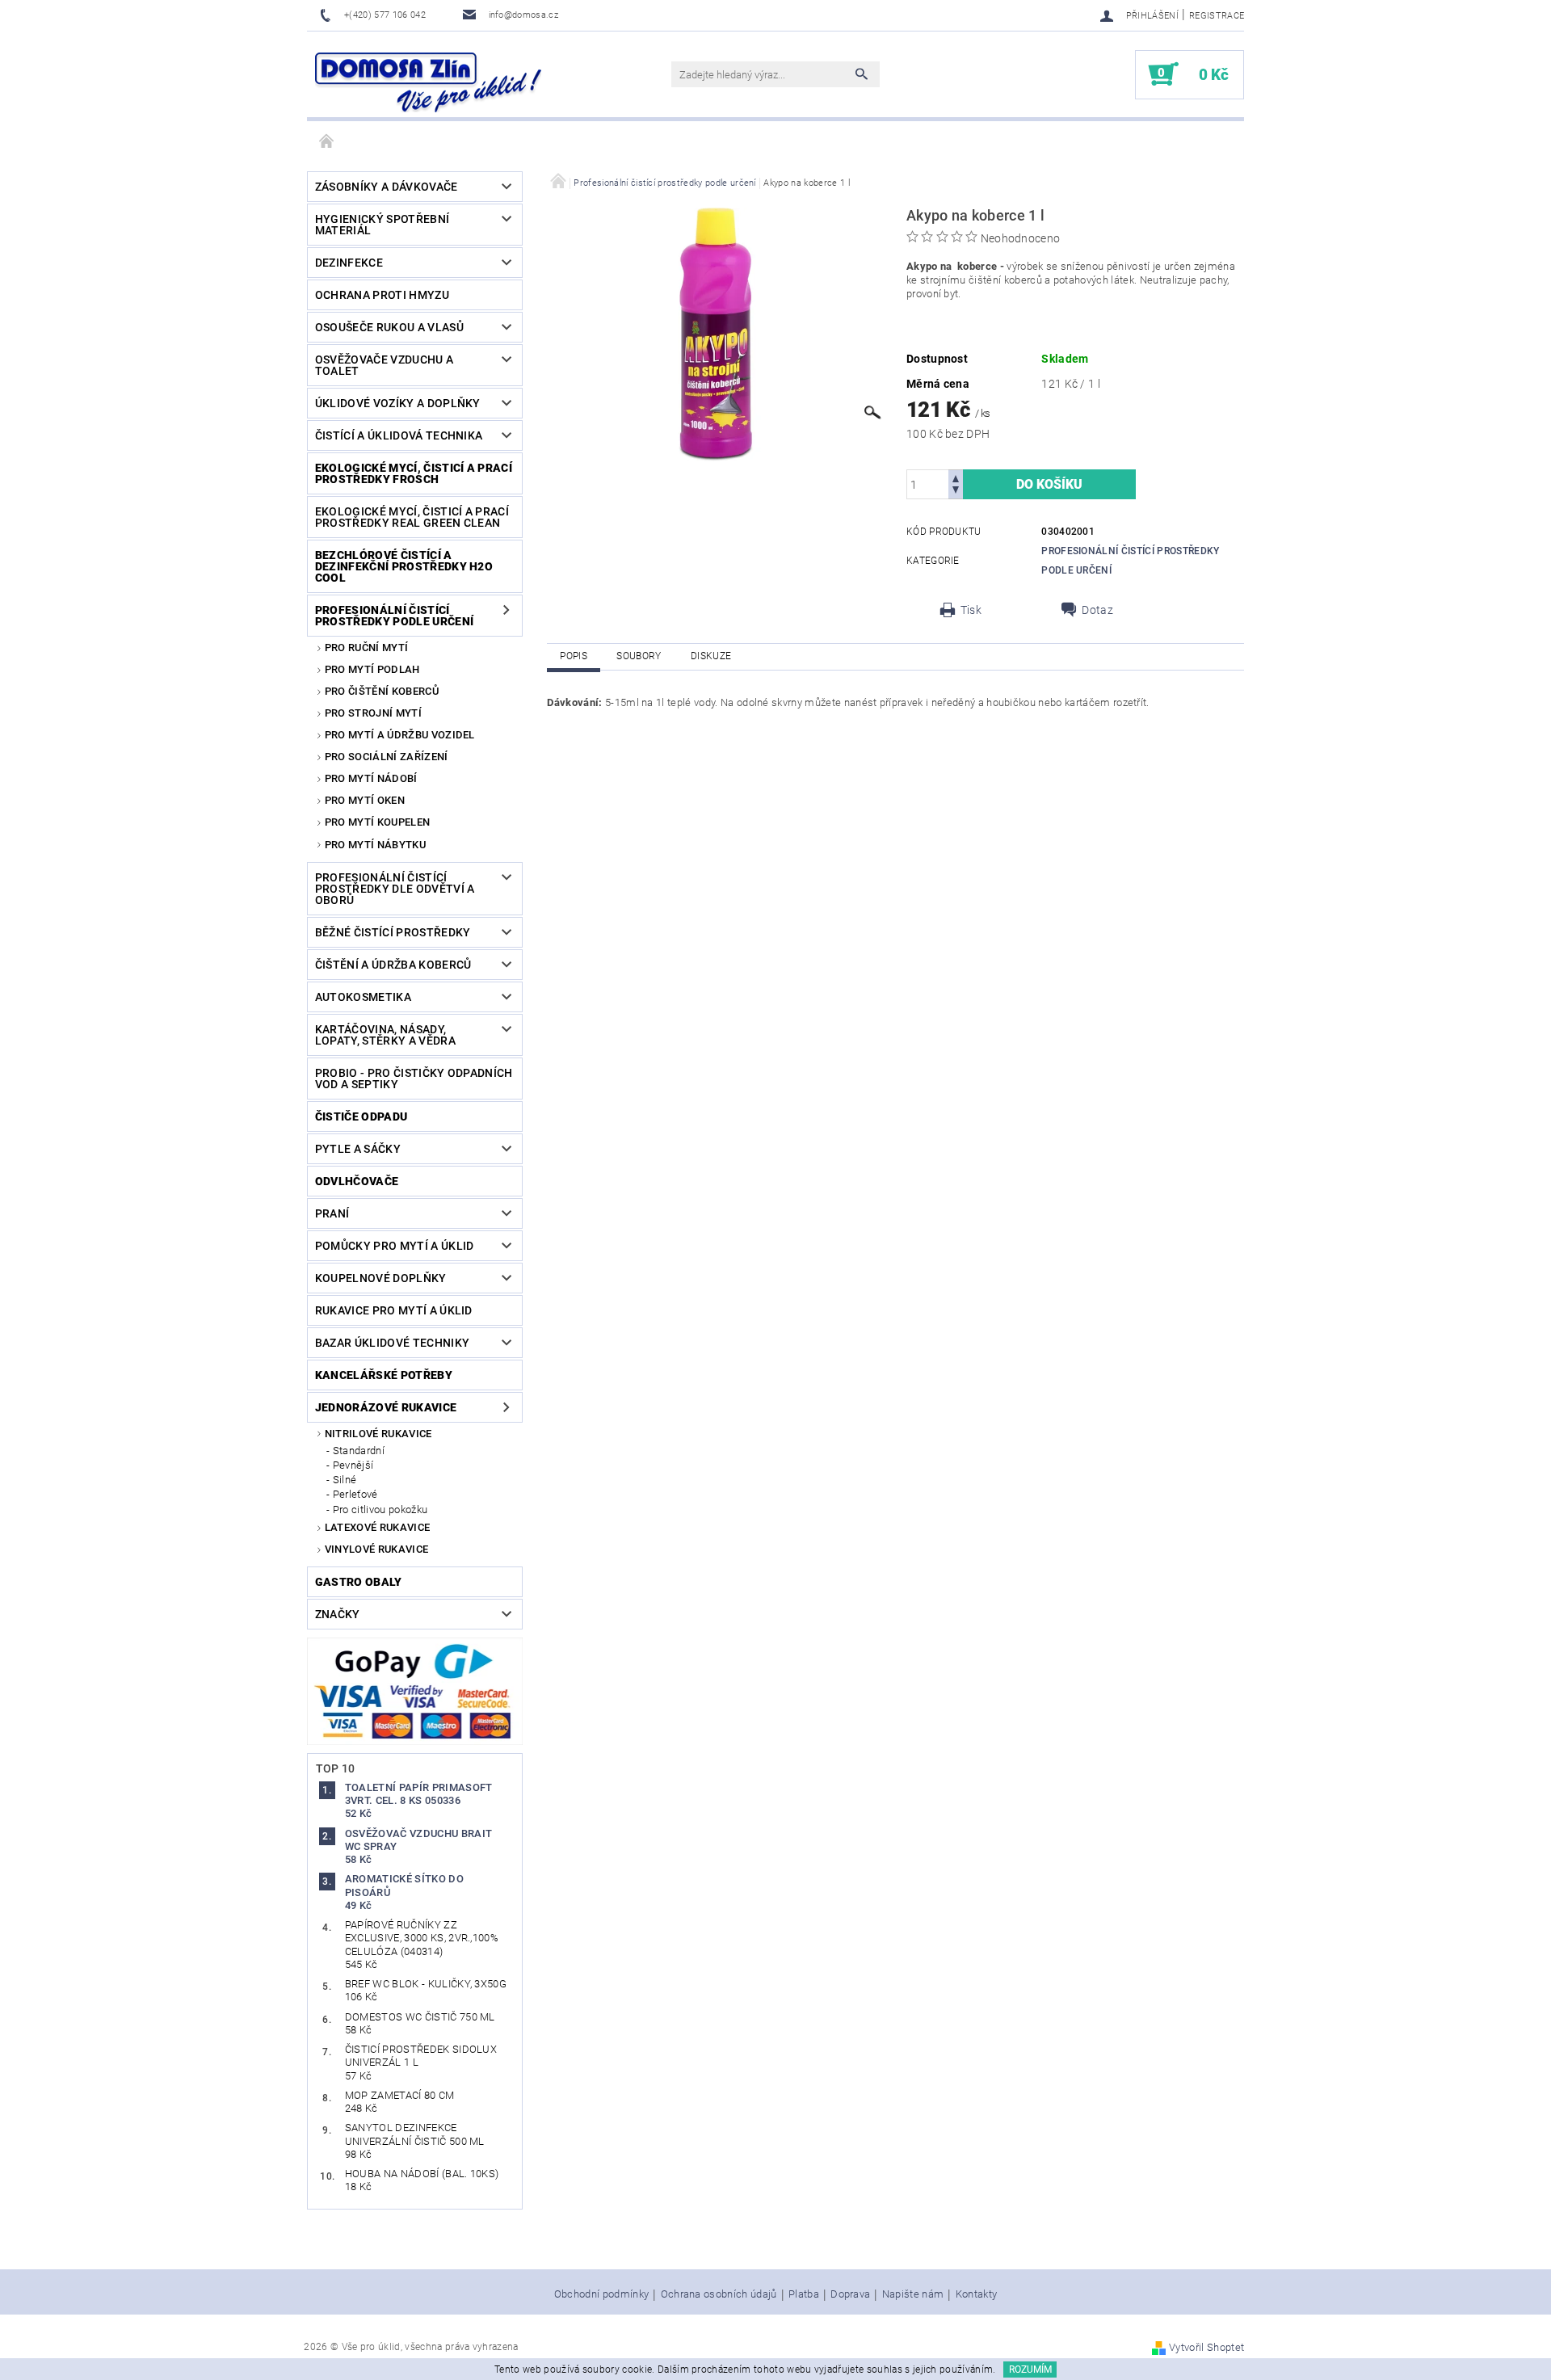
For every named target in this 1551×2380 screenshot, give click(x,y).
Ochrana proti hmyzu (382, 295)
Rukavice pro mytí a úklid (394, 1310)
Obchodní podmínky (601, 2294)
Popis (574, 656)
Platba (804, 2294)
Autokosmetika (363, 997)
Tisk (971, 610)
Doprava (850, 2294)
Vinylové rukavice (376, 1549)
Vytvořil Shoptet (1206, 2347)
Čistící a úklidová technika (399, 435)
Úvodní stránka (327, 142)
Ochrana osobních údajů (719, 2294)
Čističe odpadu (361, 1116)
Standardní (359, 1451)
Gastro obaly (359, 1582)
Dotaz (1097, 610)
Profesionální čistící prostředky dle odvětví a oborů (395, 889)
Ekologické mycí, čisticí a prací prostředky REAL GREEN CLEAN (412, 517)
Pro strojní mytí (373, 713)
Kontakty (977, 2294)
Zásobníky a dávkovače (387, 187)
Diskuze (711, 656)
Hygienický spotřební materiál (382, 225)
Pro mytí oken (365, 800)
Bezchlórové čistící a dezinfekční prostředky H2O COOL (404, 566)
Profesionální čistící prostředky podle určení (394, 616)
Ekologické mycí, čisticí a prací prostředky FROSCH (414, 473)
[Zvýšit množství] (956, 477)
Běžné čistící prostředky (393, 932)
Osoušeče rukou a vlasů (389, 327)
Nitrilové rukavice (378, 1434)
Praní (332, 1213)
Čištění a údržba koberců (393, 965)
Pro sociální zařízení (387, 757)
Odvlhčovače (357, 1181)
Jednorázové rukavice (386, 1407)
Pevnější (353, 1465)
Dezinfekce (349, 263)
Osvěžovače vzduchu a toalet (384, 365)
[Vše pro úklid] (428, 82)
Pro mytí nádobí (371, 778)
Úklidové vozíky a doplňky (398, 403)
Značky (338, 1614)
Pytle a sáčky (358, 1149)
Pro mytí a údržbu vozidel (400, 735)
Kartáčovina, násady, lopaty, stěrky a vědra (385, 1035)
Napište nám (913, 2294)
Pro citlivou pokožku (380, 1510)
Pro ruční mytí (366, 648)
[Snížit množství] (956, 492)
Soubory (639, 656)
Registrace (1217, 16)
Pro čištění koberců (382, 691)
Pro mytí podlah (372, 669)
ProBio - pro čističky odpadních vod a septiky (414, 1079)
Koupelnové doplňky (381, 1278)
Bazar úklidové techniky (392, 1343)
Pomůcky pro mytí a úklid (395, 1246)
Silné (345, 1480)
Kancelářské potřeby (384, 1375)
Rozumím (1030, 2369)
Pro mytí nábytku (375, 845)
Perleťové (355, 1494)
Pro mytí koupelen (377, 822)
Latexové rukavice (377, 1527)
